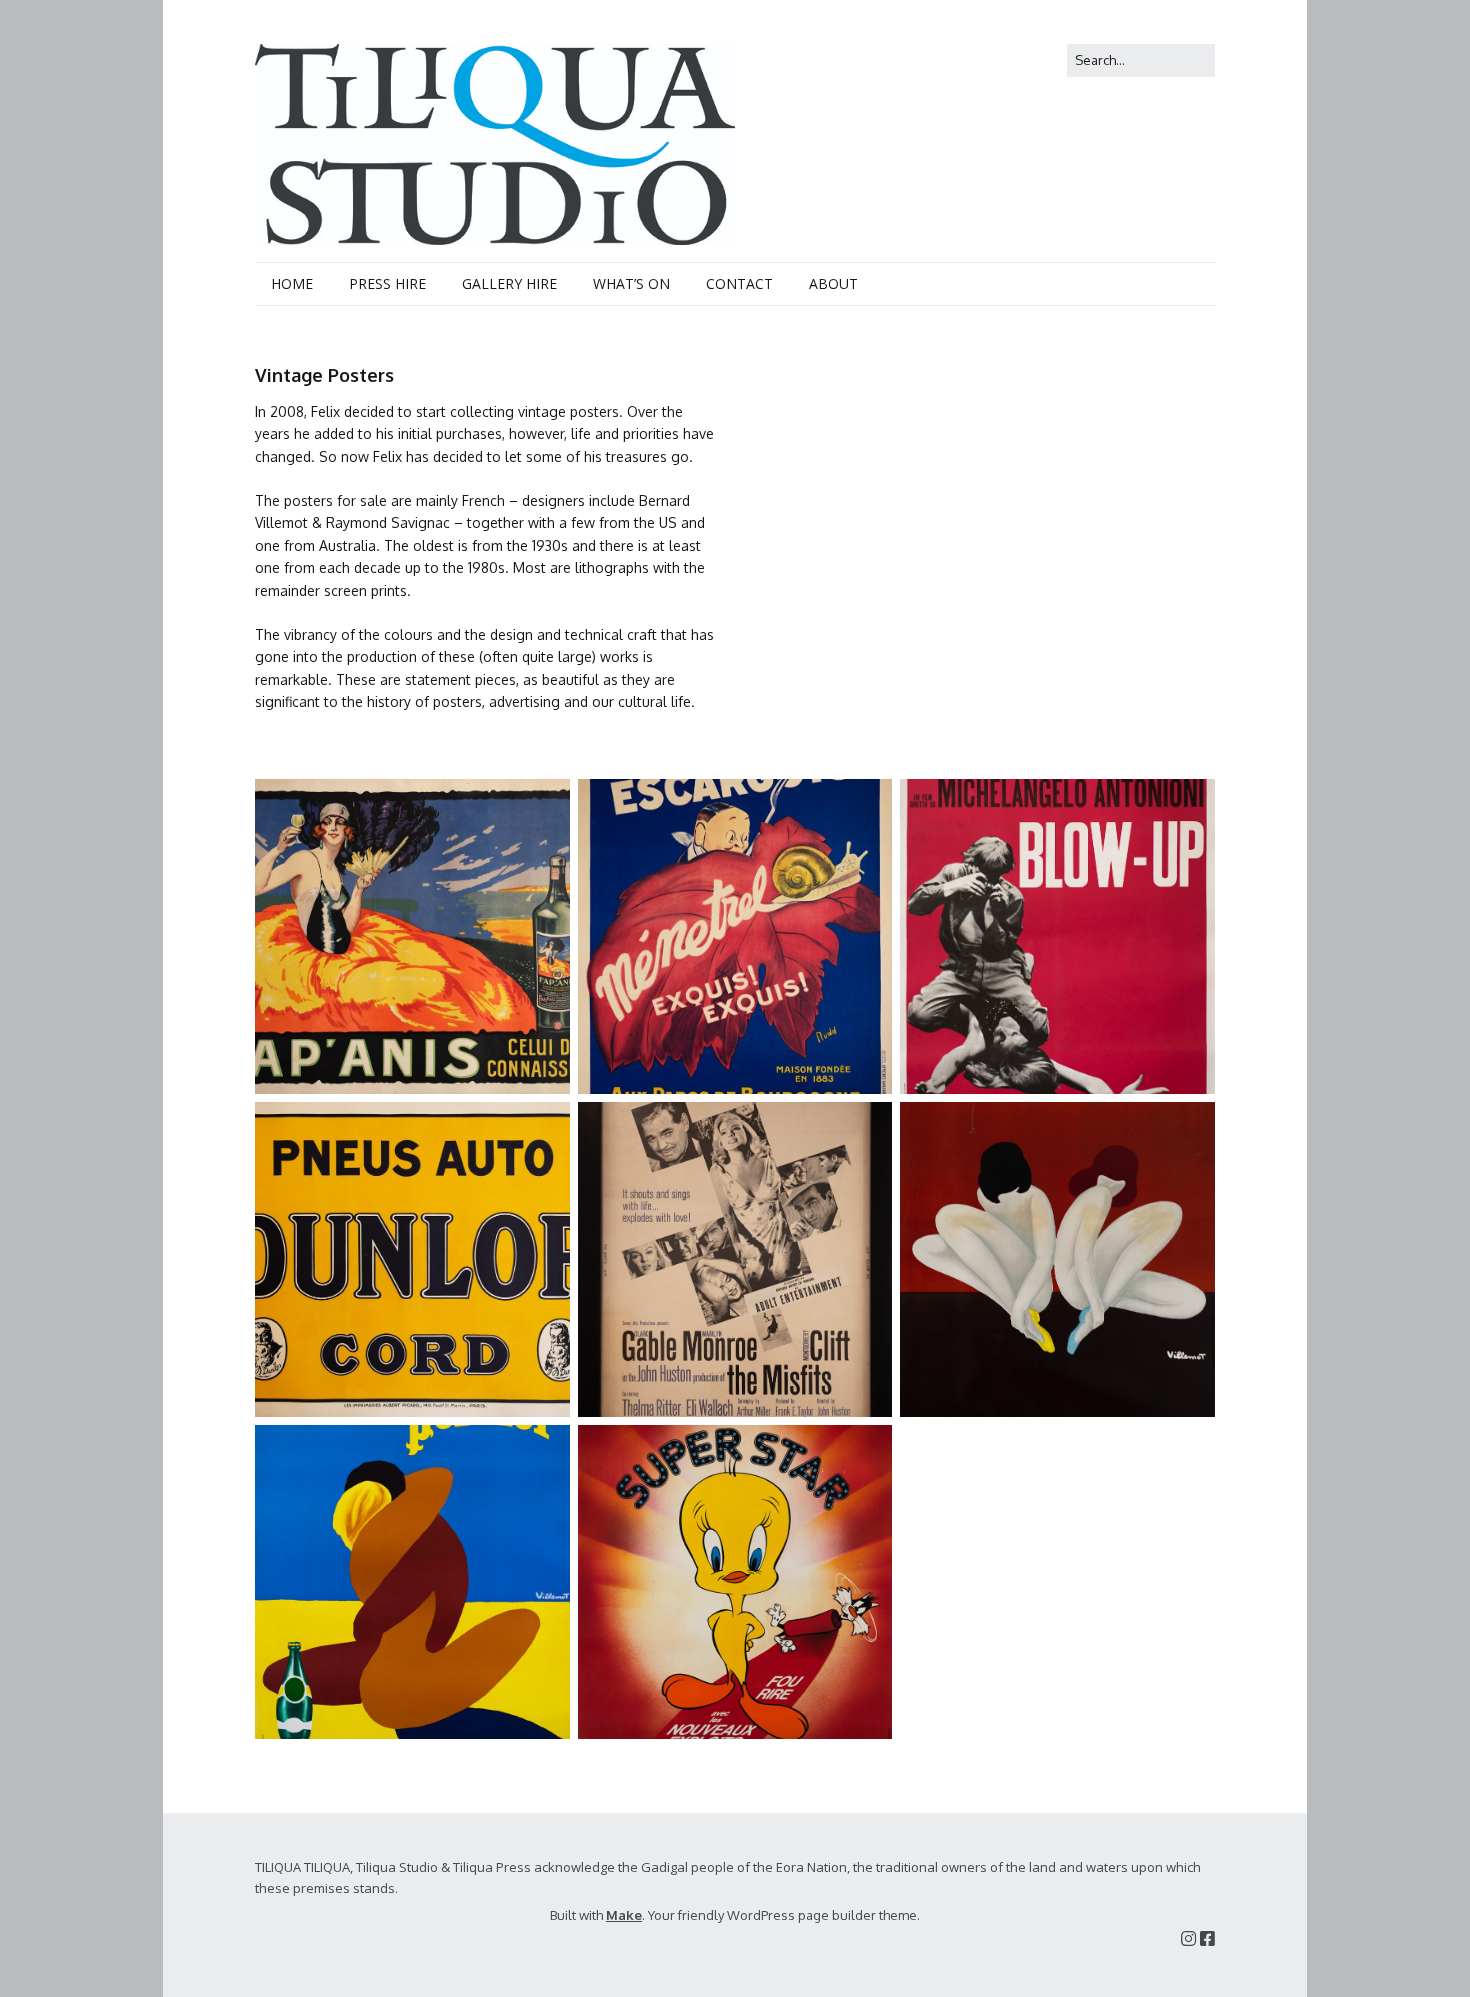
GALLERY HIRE (509, 283)
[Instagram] (1188, 1938)
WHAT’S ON (631, 283)
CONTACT (739, 283)
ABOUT (833, 283)
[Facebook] (1207, 1938)
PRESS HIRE (387, 283)
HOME (292, 283)
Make (624, 1915)
